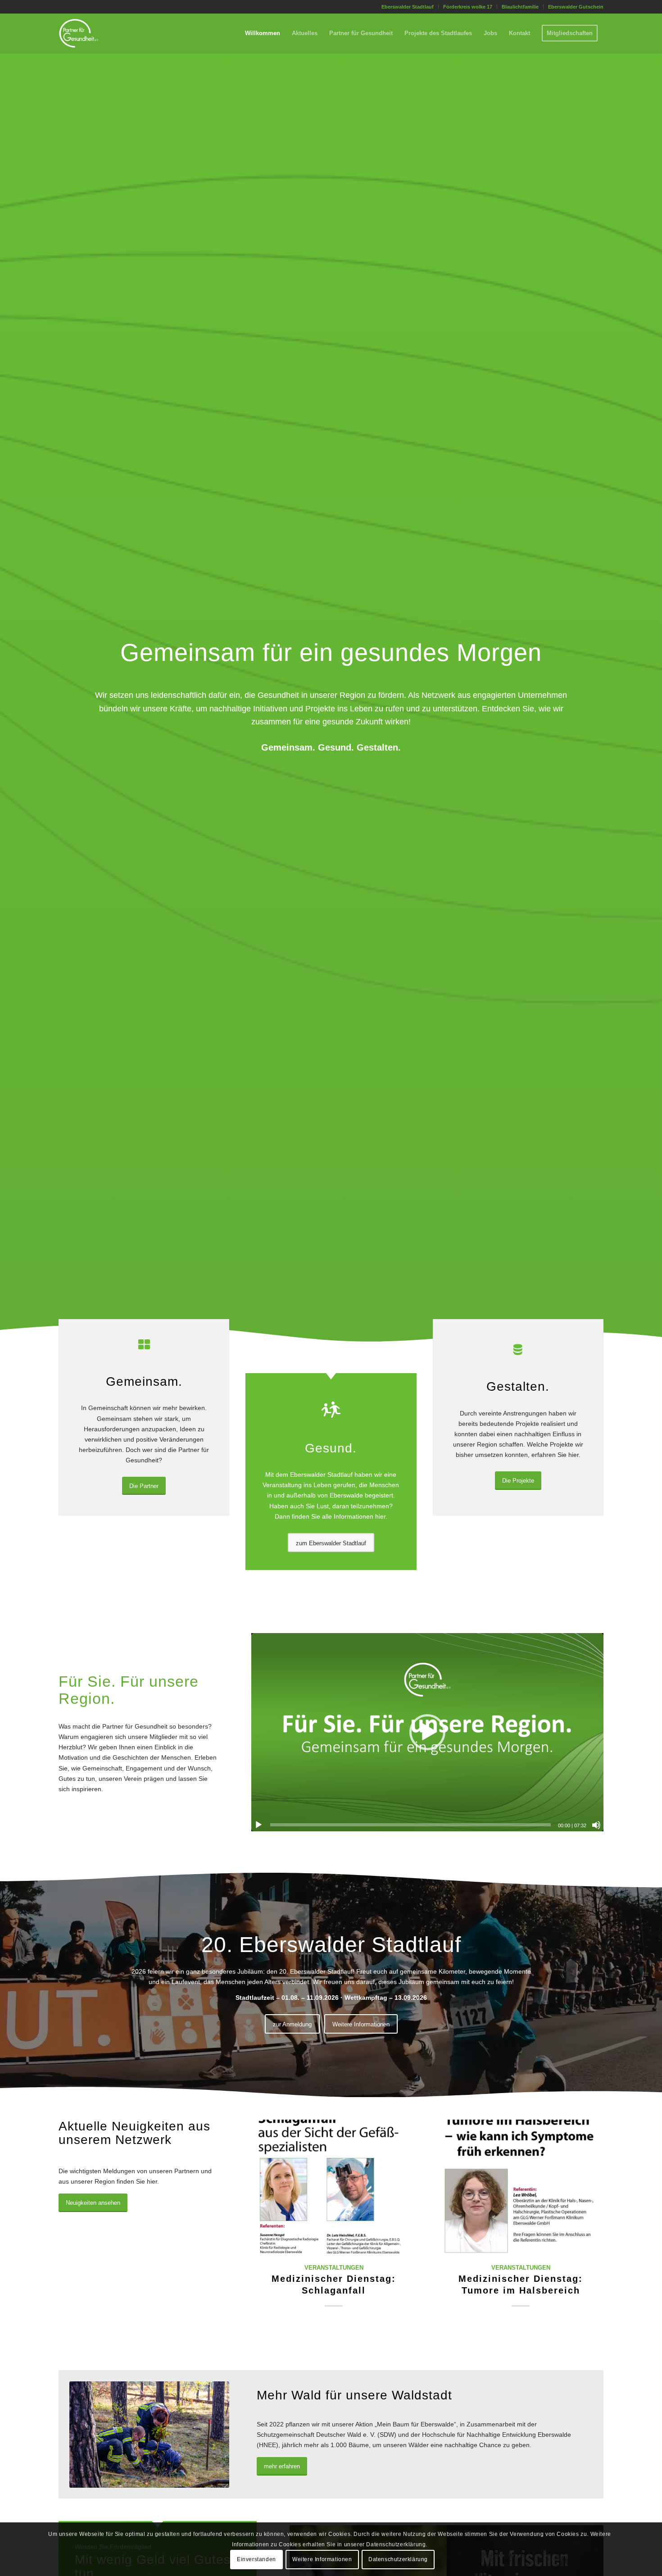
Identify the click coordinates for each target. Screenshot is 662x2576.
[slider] (410, 1825)
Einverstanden (256, 2559)
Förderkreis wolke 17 (468, 7)
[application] (427, 1732)
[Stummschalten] (596, 1825)
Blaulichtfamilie (520, 7)
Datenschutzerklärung (398, 2559)
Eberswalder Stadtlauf (408, 7)
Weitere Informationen (322, 2559)
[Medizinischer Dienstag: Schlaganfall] (334, 2187)
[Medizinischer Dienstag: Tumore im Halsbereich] (521, 2187)
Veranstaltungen (334, 2268)
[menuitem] (408, 7)
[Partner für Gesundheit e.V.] (79, 33)
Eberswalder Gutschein (576, 7)
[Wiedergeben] (258, 1825)
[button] (427, 1732)
